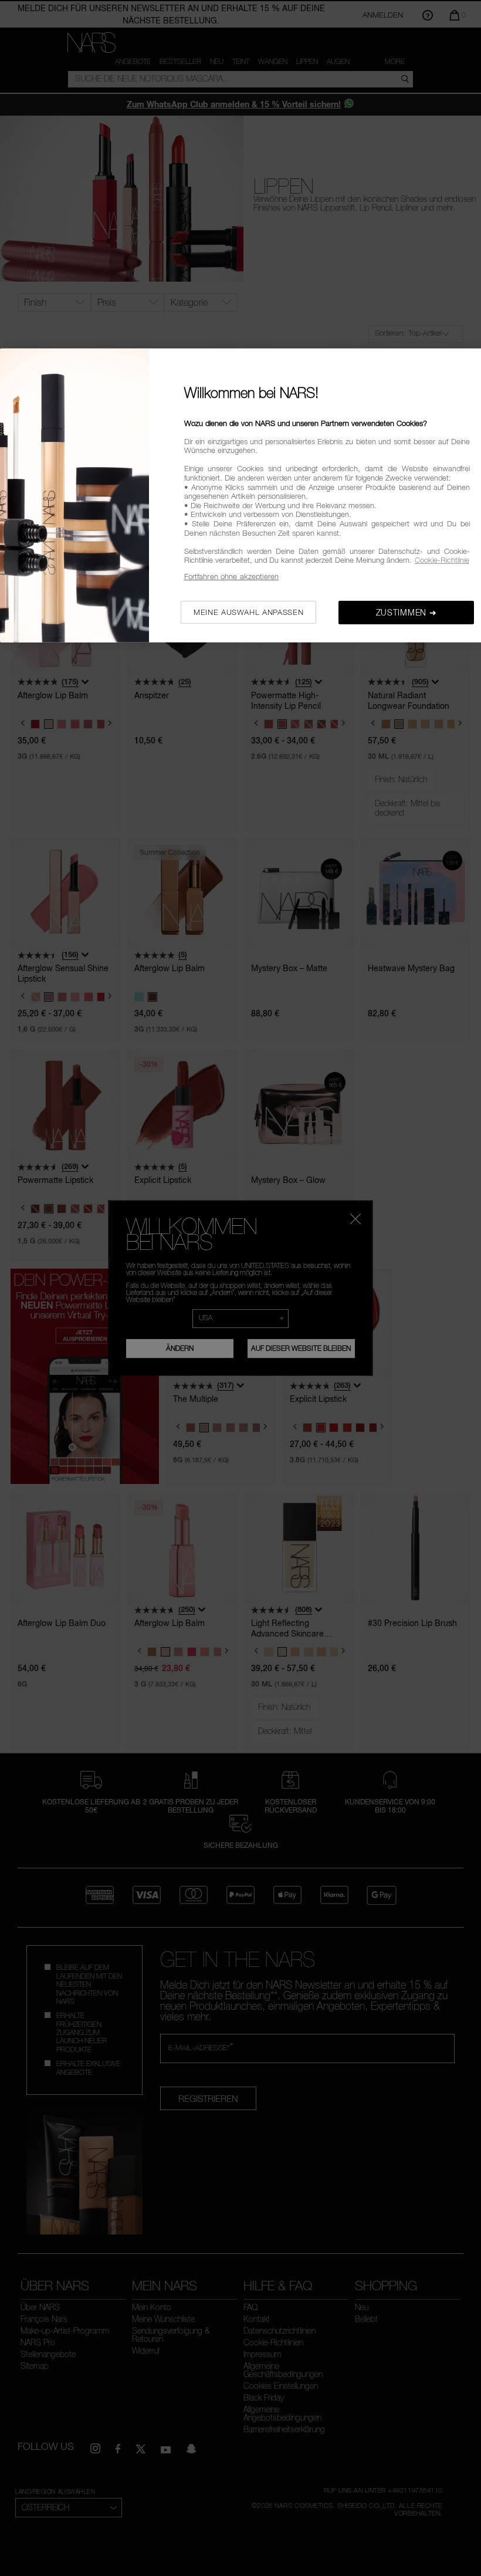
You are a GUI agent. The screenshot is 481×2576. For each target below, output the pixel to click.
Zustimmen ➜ (407, 612)
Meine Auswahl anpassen (248, 611)
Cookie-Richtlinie (442, 560)
